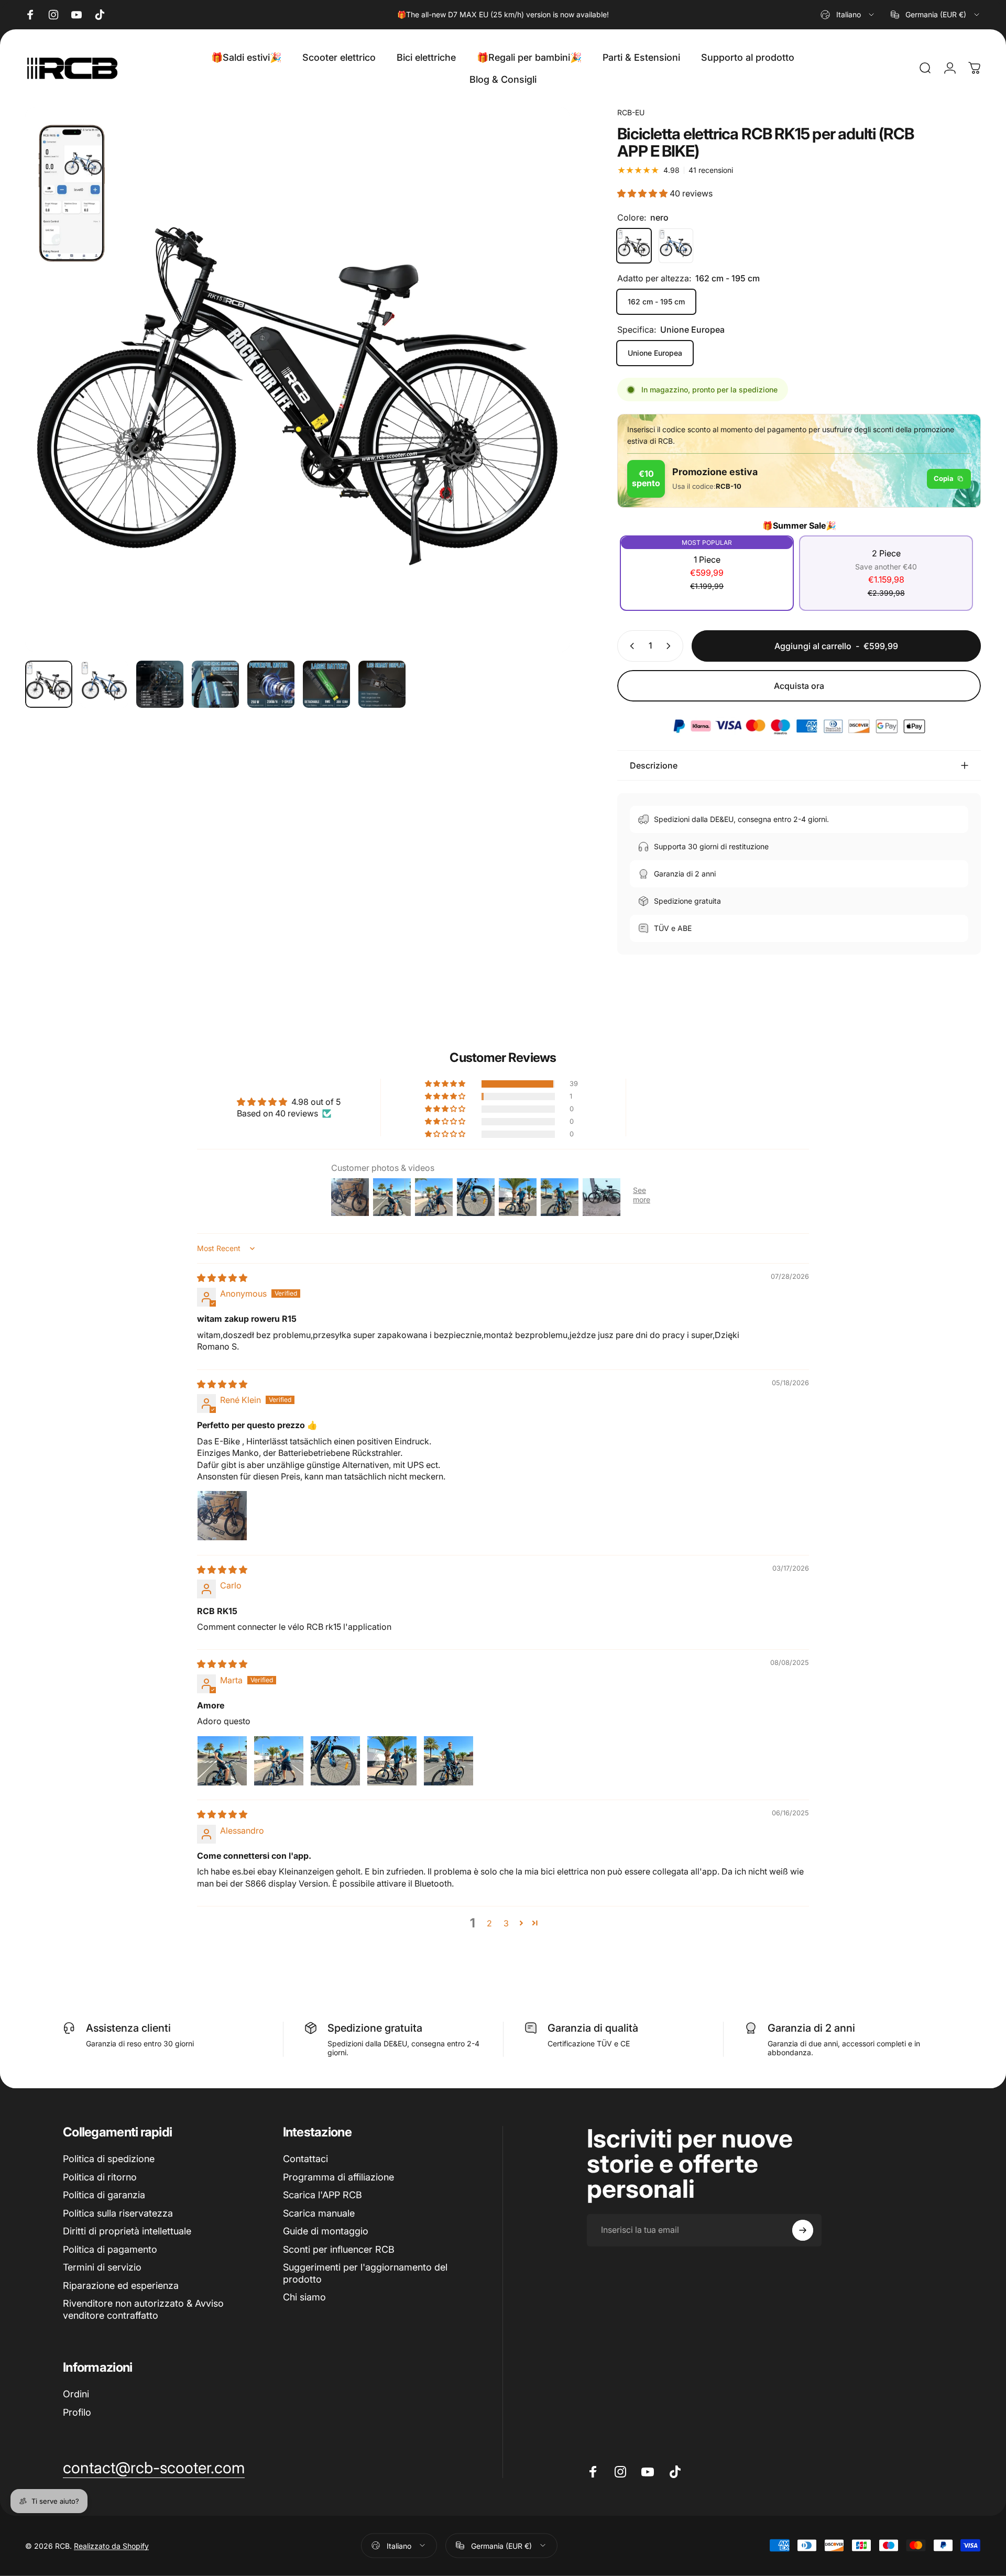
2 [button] (489, 1923)
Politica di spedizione (109, 2159)
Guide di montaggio (326, 2231)
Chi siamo (304, 2297)
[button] (643, 193)
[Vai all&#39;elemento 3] (160, 684)
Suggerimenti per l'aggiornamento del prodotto (365, 2273)
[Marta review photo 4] (392, 1761)
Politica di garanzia (104, 2195)
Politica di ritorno (100, 2177)
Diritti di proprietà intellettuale (127, 2231)
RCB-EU (631, 112)
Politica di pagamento (110, 2249)
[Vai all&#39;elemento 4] (215, 684)
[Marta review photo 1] (222, 1761)
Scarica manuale (319, 2213)
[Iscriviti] (803, 2230)
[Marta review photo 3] (335, 1761)
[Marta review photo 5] (449, 1761)
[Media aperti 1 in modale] (298, 380)
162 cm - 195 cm (656, 302)
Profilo (77, 2412)
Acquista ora (799, 686)
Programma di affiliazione (338, 2177)
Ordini (76, 2394)
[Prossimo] (543, 404)
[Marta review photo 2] (279, 1761)
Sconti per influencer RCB (339, 2249)
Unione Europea (655, 353)
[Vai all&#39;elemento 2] (104, 684)
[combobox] (848, 15)
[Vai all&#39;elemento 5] (271, 684)
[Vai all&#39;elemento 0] (49, 684)
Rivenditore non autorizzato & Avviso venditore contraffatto (143, 2309)
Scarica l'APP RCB (322, 2195)
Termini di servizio (102, 2267)
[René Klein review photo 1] (222, 1516)
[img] (222, 1278)
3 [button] (506, 1923)
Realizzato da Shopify (111, 2545)
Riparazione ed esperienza (121, 2285)
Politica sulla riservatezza (118, 2213)
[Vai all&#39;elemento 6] (326, 684)
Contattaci (305, 2159)
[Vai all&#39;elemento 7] (382, 684)
